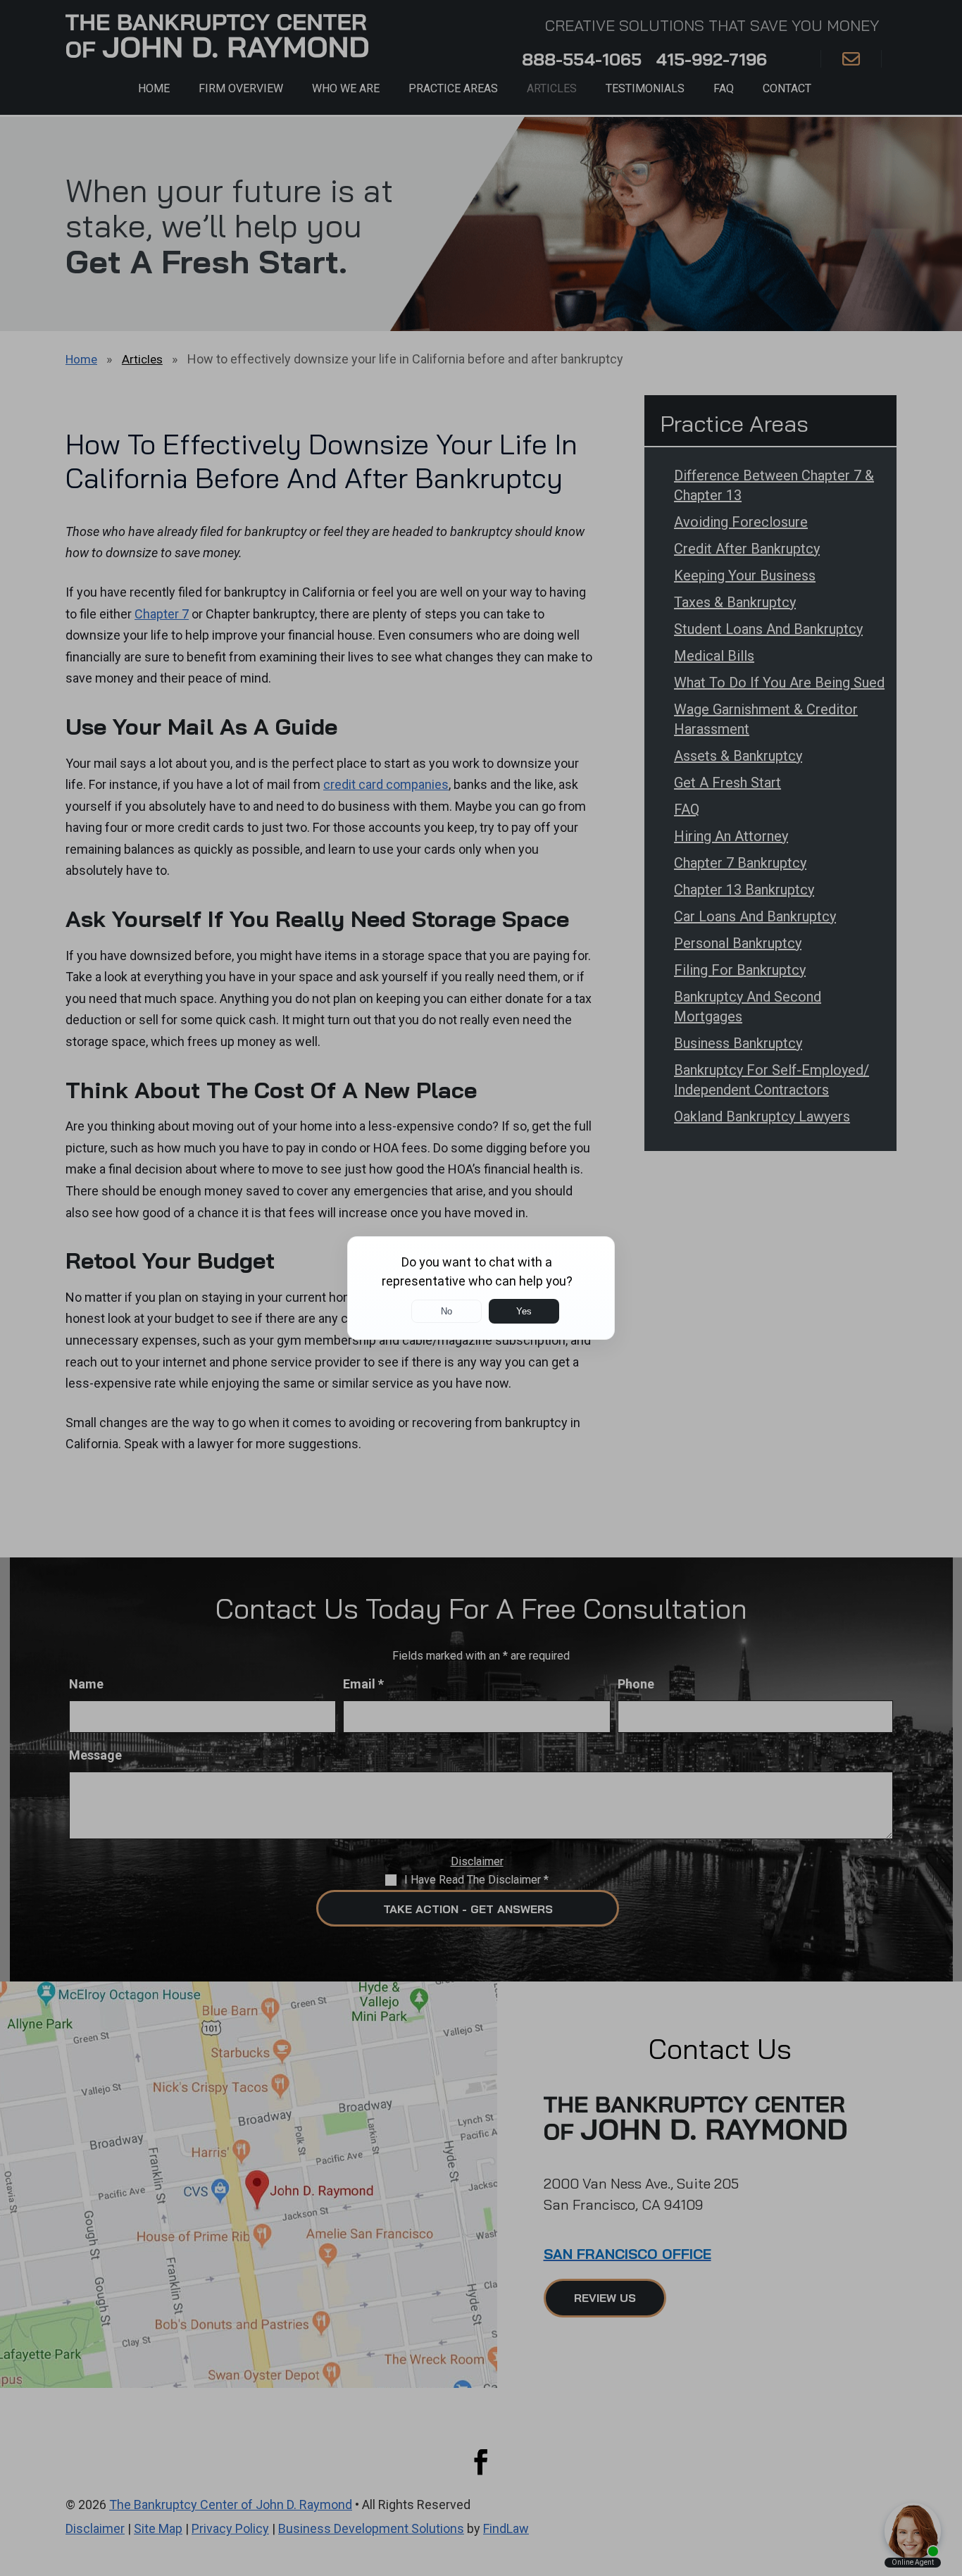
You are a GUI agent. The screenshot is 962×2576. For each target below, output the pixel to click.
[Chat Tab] (481, 1288)
